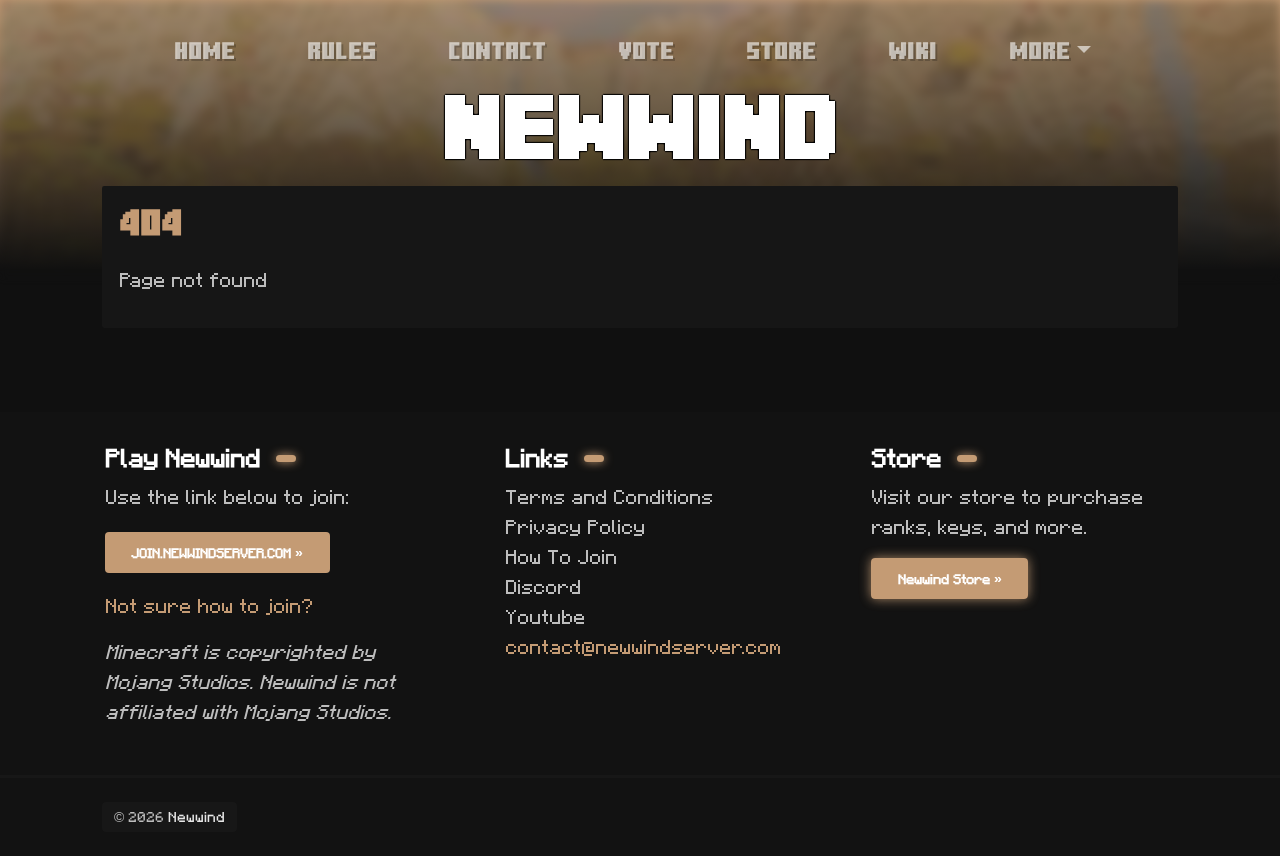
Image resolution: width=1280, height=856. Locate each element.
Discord (543, 587)
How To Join (561, 557)
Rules (341, 50)
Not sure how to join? (209, 606)
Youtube (545, 617)
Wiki (912, 50)
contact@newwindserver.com (643, 647)
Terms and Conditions (609, 497)
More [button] (1039, 50)
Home (204, 50)
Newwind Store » (950, 579)
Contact (497, 50)
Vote (646, 50)
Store (781, 50)
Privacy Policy (575, 527)
